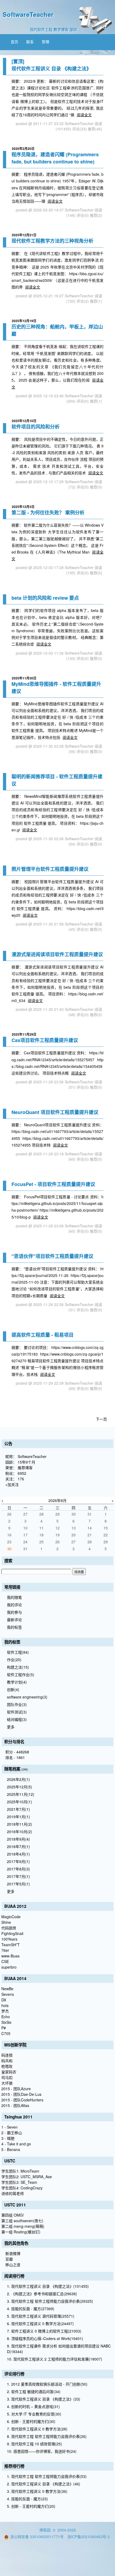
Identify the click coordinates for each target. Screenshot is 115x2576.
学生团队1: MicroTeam (20, 2171)
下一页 (101, 1419)
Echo (6, 2017)
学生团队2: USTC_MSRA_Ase (27, 2177)
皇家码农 (9, 2072)
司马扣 (7, 2077)
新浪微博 (13, 2253)
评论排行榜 (14, 2374)
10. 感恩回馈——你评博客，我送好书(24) (42, 2451)
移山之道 (13, 2265)
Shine (6, 1922)
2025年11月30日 (24, 678)
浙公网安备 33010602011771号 (37, 2537)
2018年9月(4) (18, 1839)
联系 (30, 42)
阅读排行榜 (14, 2276)
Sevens (8, 1994)
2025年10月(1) (20, 1802)
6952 (22, 1473)
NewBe (7, 1989)
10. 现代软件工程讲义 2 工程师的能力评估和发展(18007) (55, 2359)
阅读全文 (84, 115)
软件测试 (17, 1712)
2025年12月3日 (23, 507)
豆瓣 (9, 2259)
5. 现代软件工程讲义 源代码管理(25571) (41, 2316)
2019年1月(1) (18, 1817)
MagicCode (11, 1917)
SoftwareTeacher (28, 14)
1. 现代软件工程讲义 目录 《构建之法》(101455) (48, 2286)
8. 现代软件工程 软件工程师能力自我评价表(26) (47, 2436)
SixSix (6, 2022)
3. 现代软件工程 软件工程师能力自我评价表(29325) (50, 2301)
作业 (14, 1660)
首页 (14, 42)
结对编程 (17, 1719)
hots (5, 2005)
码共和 (7, 2061)
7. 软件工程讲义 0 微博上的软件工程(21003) (44, 2331)
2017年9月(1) (18, 1861)
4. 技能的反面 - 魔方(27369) (31, 2309)
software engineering (27, 1697)
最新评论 (14, 1620)
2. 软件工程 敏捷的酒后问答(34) (34, 2391)
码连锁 (7, 2055)
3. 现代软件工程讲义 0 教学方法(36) (37, 2491)
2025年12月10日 (24, 421)
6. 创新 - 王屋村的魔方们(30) (31, 2421)
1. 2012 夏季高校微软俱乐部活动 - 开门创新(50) (47, 2384)
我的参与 (14, 1612)
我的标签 (14, 1627)
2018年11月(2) (20, 1824)
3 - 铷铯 (8, 2138)
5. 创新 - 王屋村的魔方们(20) (31, 2506)
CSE (5, 1961)
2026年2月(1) (18, 1779)
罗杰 (5, 2011)
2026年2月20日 (23, 149)
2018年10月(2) (20, 1832)
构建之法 (18, 1667)
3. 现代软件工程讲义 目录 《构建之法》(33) (44, 2399)
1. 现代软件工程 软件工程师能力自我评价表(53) (47, 2476)
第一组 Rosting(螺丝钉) (21, 2232)
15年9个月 (26, 1462)
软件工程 (18, 1652)
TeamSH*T (11, 1945)
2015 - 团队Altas (15, 2105)
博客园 (45, 2530)
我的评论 (14, 1605)
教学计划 (17, 1682)
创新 (13, 1689)
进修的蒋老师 (13, 2193)
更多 (11, 1727)
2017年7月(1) (18, 1876)
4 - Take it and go (16, 2144)
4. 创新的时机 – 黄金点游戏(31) (33, 2406)
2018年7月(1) (18, 1846)
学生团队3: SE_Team (19, 2182)
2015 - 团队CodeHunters (22, 2100)
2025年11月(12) (21, 1794)
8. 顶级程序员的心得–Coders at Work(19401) (45, 2338)
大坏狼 (7, 2083)
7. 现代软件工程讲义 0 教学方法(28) (37, 2429)
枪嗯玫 (7, 2066)
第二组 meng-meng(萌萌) (23, 2226)
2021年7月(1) (18, 1809)
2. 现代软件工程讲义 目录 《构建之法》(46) (44, 2484)
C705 (6, 2033)
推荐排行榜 (14, 2466)
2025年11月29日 (24, 1034)
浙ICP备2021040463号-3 (89, 2537)
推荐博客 (25, 1468)
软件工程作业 (21, 1674)
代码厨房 (9, 1928)
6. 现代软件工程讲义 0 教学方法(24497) (40, 2323)
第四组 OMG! (13, 2215)
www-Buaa (10, 1956)
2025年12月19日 (24, 321)
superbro (9, 1967)
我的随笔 (14, 1597)
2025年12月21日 (24, 235)
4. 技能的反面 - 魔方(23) (27, 2499)
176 (21, 1479)
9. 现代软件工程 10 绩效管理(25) (34, 2444)
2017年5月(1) (18, 1884)
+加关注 (12, 1484)
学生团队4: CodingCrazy (22, 2188)
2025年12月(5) (20, 1787)
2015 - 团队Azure (16, 2089)
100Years (9, 1939)
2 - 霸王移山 (12, 2133)
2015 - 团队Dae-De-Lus (21, 2094)
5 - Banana (11, 2149)
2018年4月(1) (18, 1854)
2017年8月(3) (18, 1869)
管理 (45, 42)
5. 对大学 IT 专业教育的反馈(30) (34, 2414)
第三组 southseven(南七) (22, 2221)
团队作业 (17, 1704)
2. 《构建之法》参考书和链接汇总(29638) (42, 2294)
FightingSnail (12, 1933)
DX (4, 2000)
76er (5, 1950)
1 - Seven (9, 2127)
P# (4, 2028)
